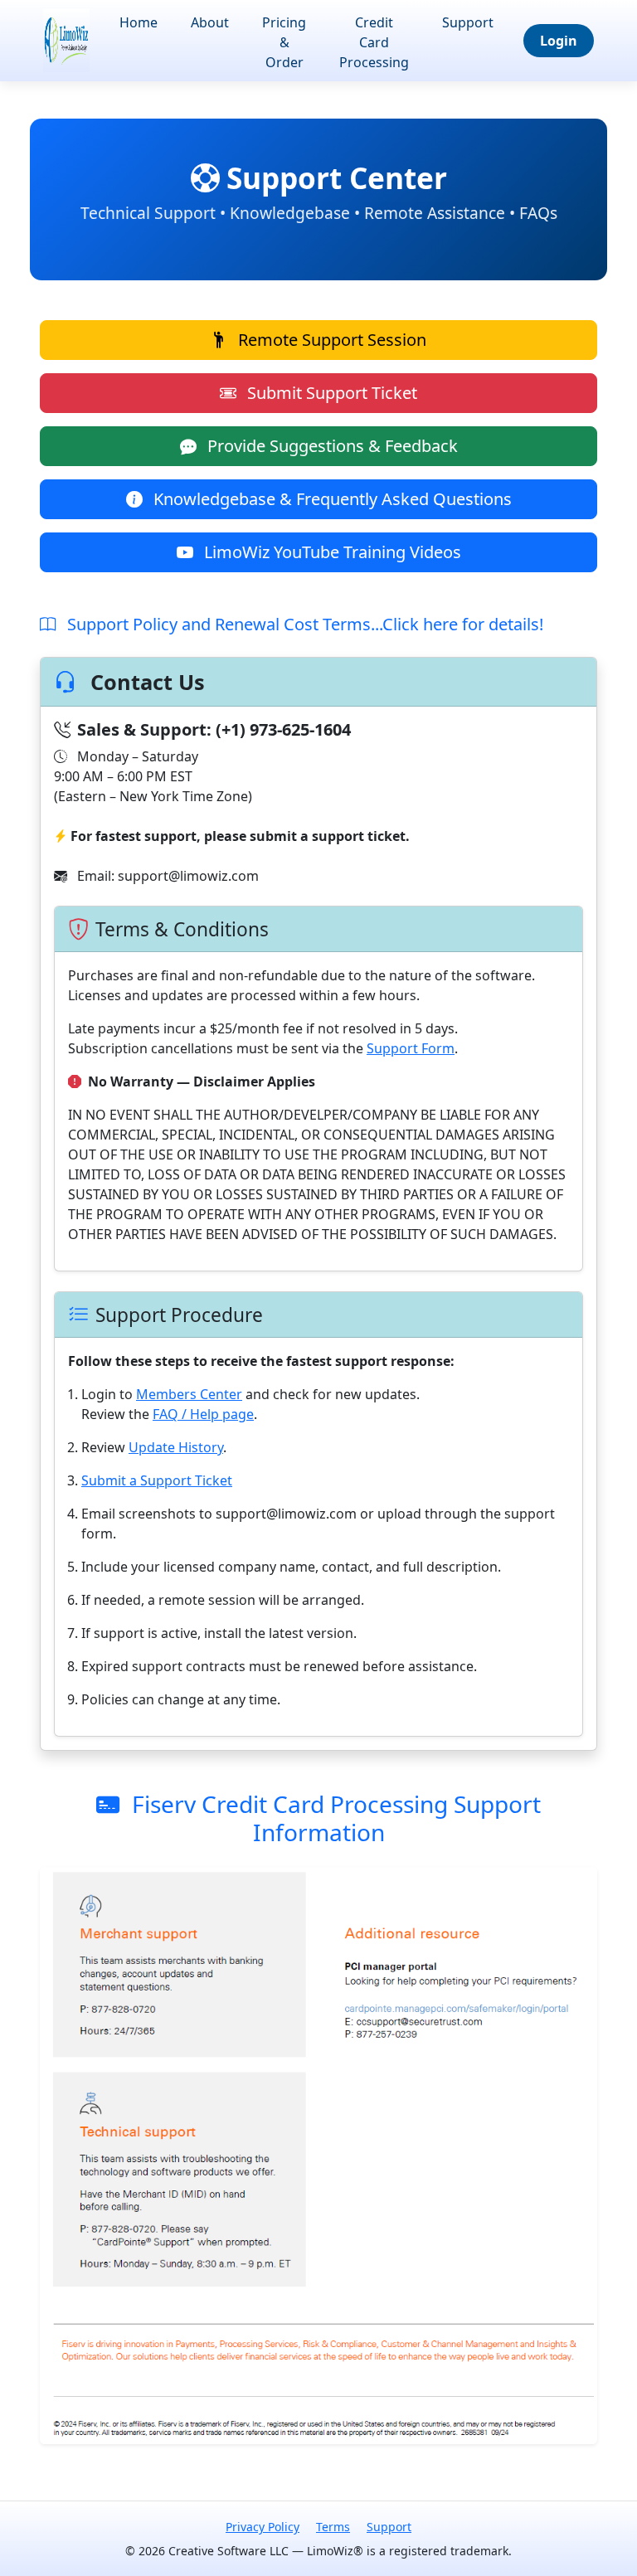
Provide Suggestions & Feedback (331, 446)
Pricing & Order (284, 42)
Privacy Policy (263, 2527)
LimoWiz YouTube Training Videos (331, 552)
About (210, 22)
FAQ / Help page (203, 1414)
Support (468, 22)
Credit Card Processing (374, 42)
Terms (333, 2527)
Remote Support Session (330, 340)
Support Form (411, 1048)
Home (139, 22)
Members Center (189, 1394)
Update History (176, 1447)
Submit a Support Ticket (157, 1480)
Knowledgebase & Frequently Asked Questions (331, 499)
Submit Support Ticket (330, 393)
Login (559, 41)
